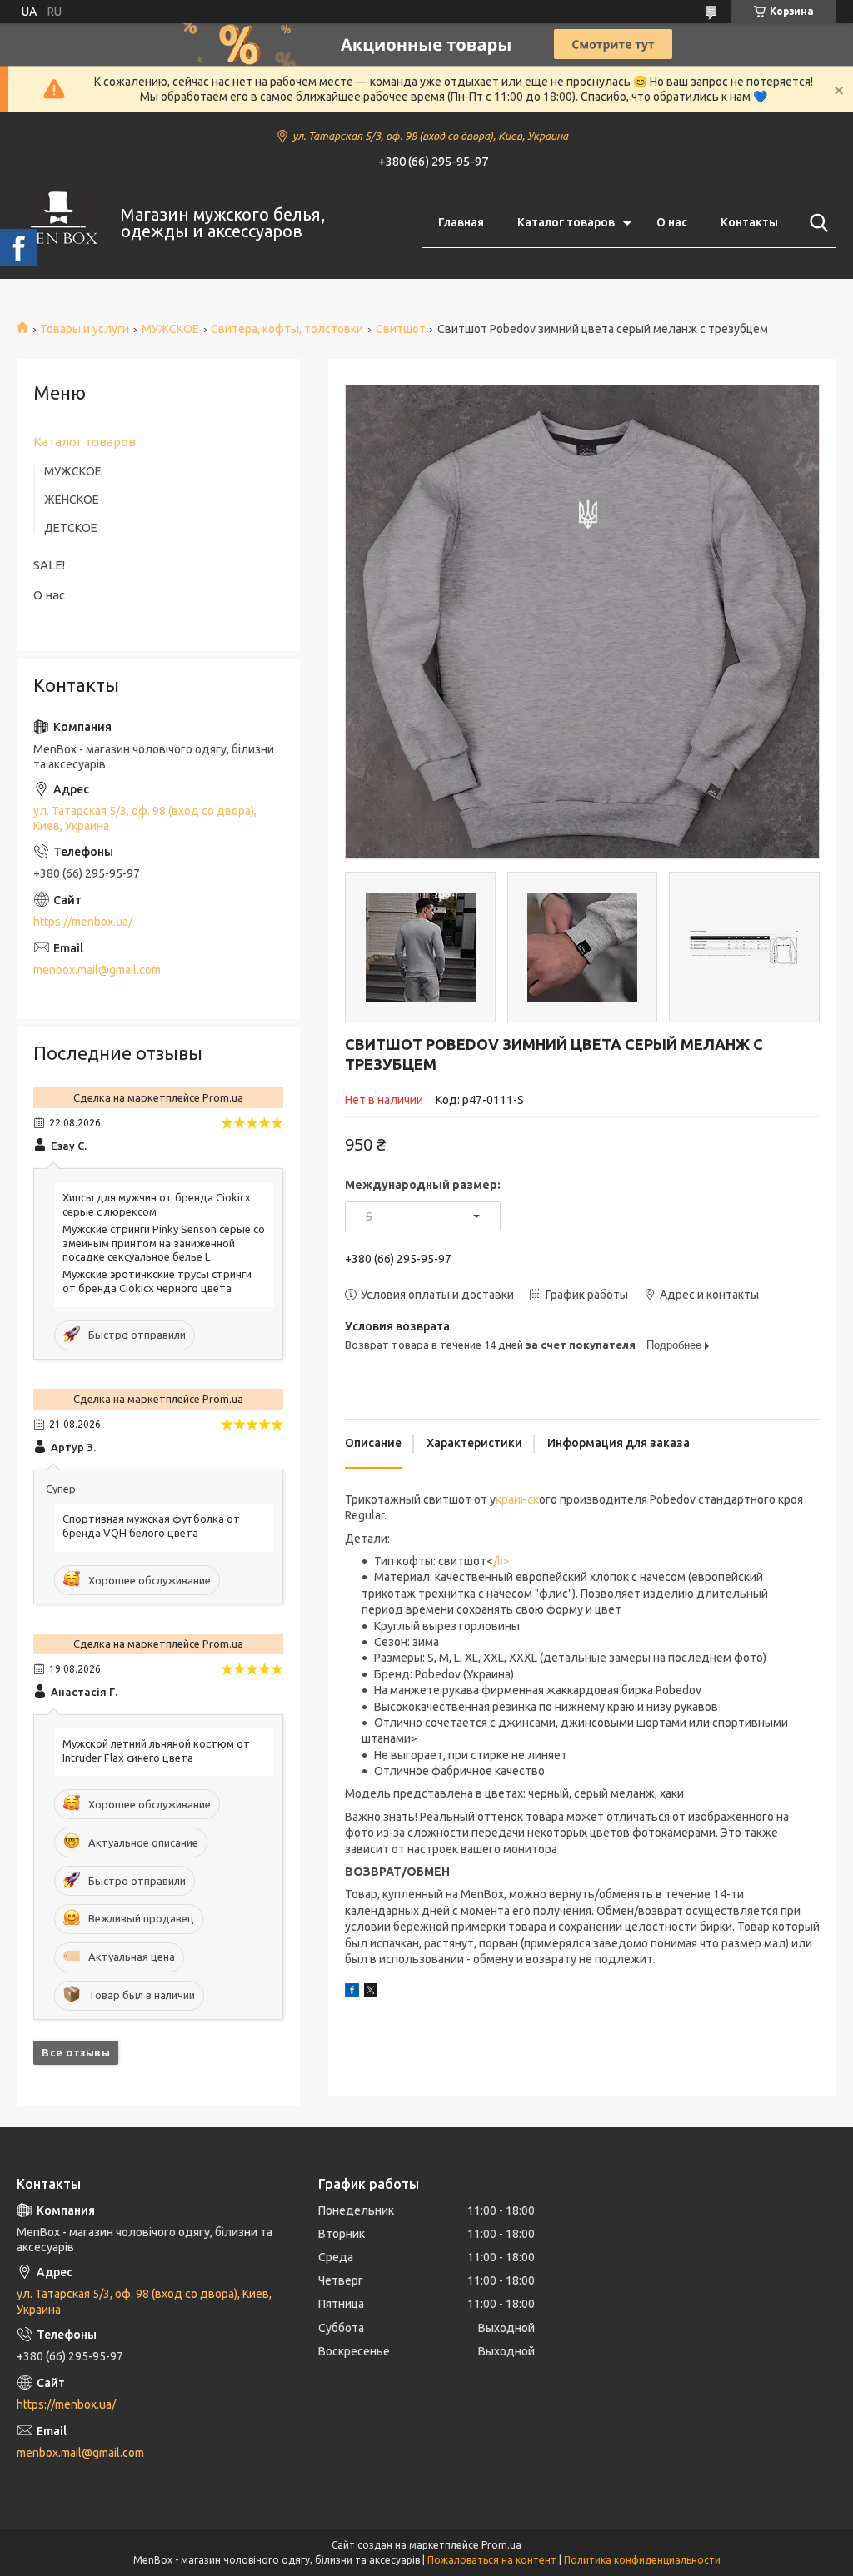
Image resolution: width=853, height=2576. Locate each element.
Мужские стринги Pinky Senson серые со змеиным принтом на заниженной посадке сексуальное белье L (164, 1243)
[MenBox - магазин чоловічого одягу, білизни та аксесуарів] (58, 223)
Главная (461, 222)
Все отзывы (76, 2052)
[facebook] (352, 1992)
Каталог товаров (566, 222)
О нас (672, 222)
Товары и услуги (85, 329)
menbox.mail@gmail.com (97, 970)
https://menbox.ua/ (83, 922)
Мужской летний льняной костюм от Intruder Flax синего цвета (156, 1750)
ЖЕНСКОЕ (72, 500)
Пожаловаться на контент (492, 2560)
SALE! (49, 565)
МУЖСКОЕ (170, 329)
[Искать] (816, 223)
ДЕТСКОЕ (71, 528)
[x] (371, 1992)
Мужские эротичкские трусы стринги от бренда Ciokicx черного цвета (157, 1281)
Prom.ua (501, 2545)
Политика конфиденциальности (642, 2560)
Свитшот (401, 329)
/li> (501, 1561)
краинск (517, 1499)
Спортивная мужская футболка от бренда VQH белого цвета (151, 1526)
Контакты (749, 222)
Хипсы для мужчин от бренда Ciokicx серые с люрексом (157, 1204)
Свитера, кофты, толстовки (287, 329)
